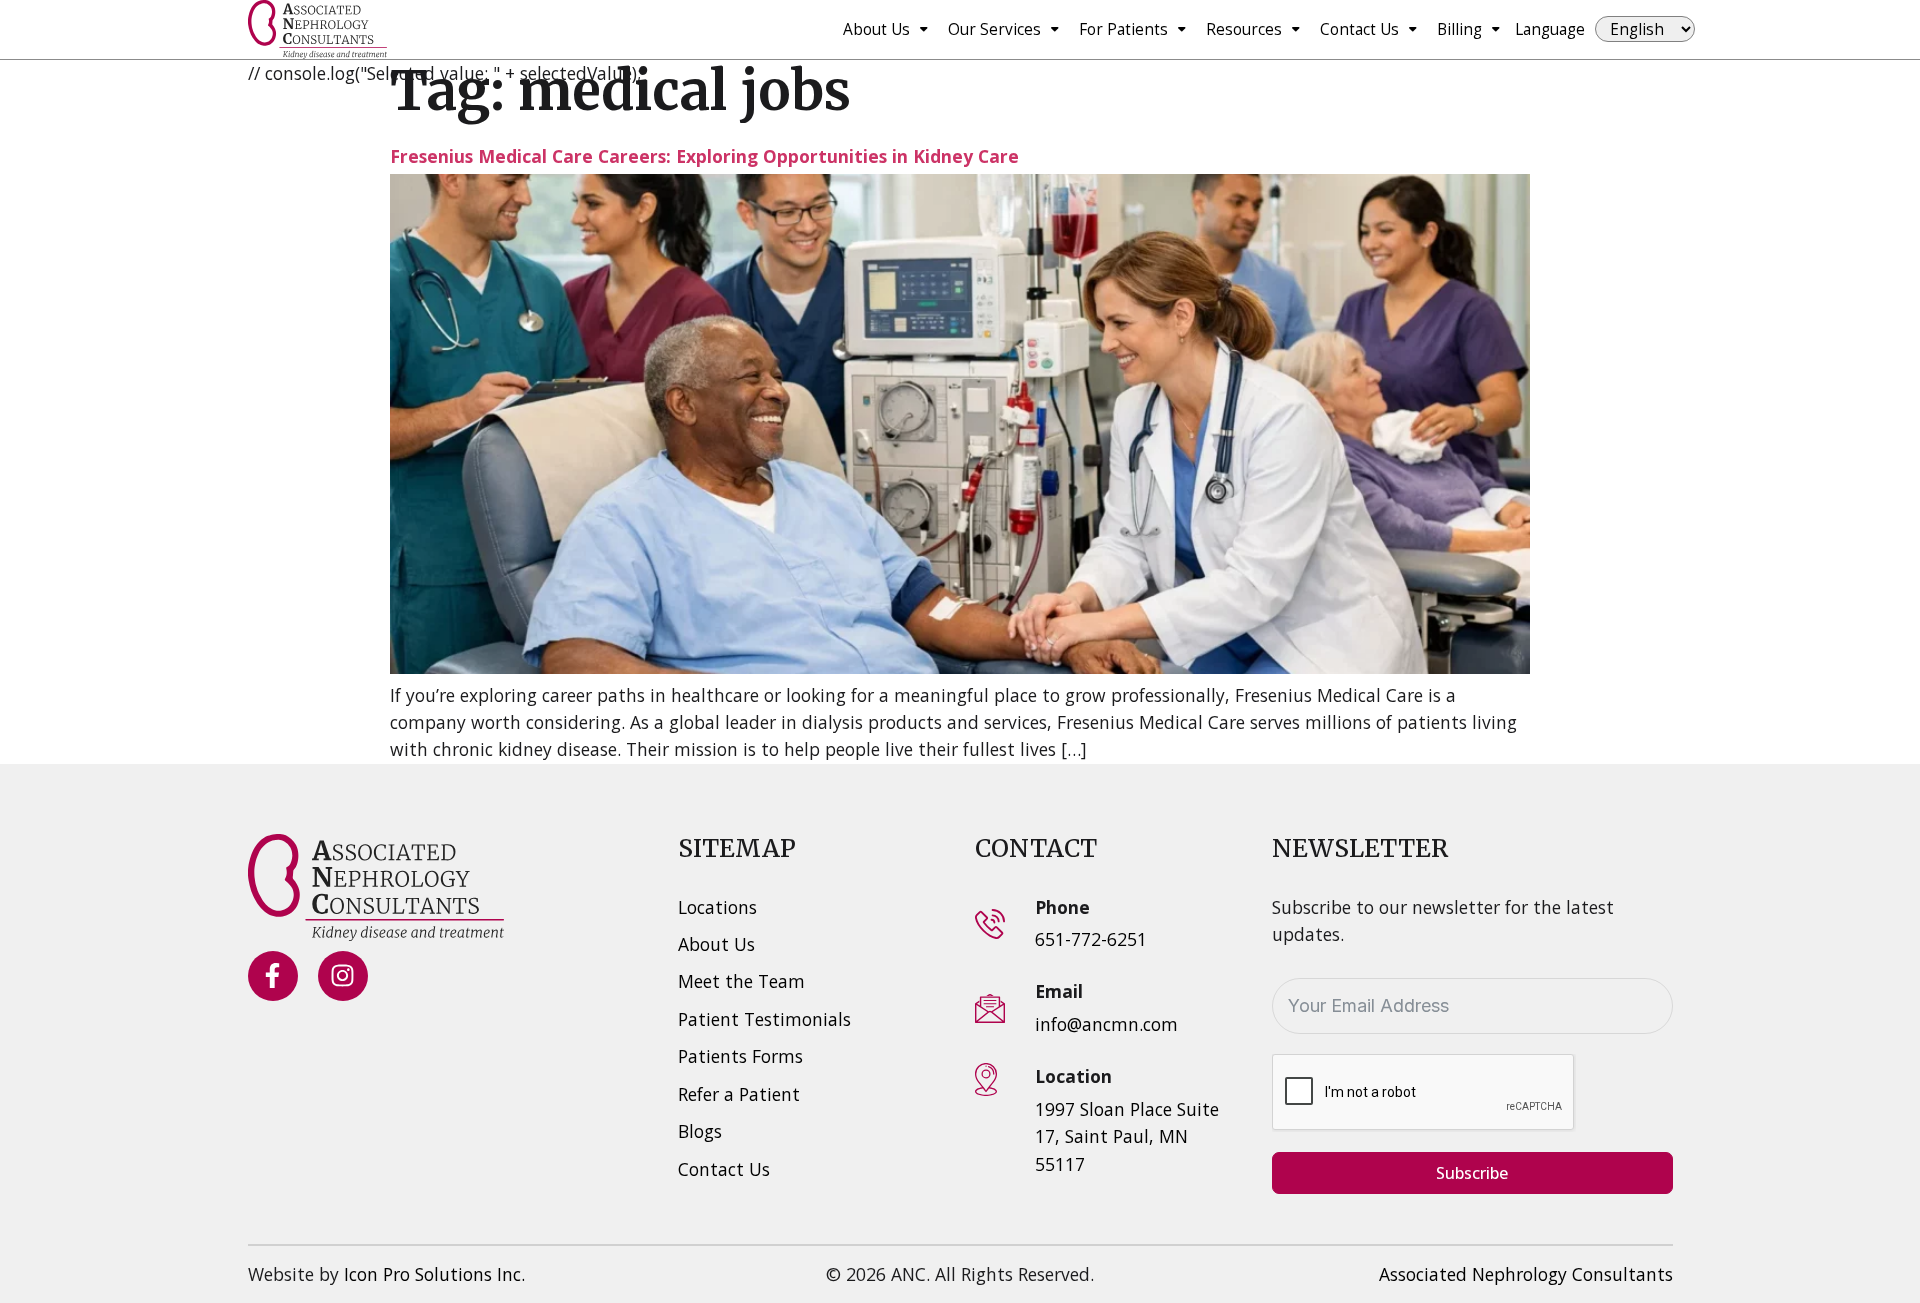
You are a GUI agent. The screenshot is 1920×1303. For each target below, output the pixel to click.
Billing (1459, 29)
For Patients (1123, 29)
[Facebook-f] (273, 976)
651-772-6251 (1091, 939)
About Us (876, 29)
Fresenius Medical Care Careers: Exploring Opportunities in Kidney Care (704, 156)
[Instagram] (343, 976)
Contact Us (1359, 29)
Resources (1244, 29)
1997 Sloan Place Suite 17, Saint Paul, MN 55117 (1127, 1136)
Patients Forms (740, 1056)
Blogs (700, 1131)
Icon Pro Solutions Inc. (434, 1274)
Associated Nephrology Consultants (1526, 1274)
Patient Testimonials (764, 1019)
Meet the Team (741, 981)
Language (1550, 29)
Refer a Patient (739, 1094)
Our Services (994, 29)
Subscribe (1472, 1173)
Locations (717, 907)
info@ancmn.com (1106, 1024)
